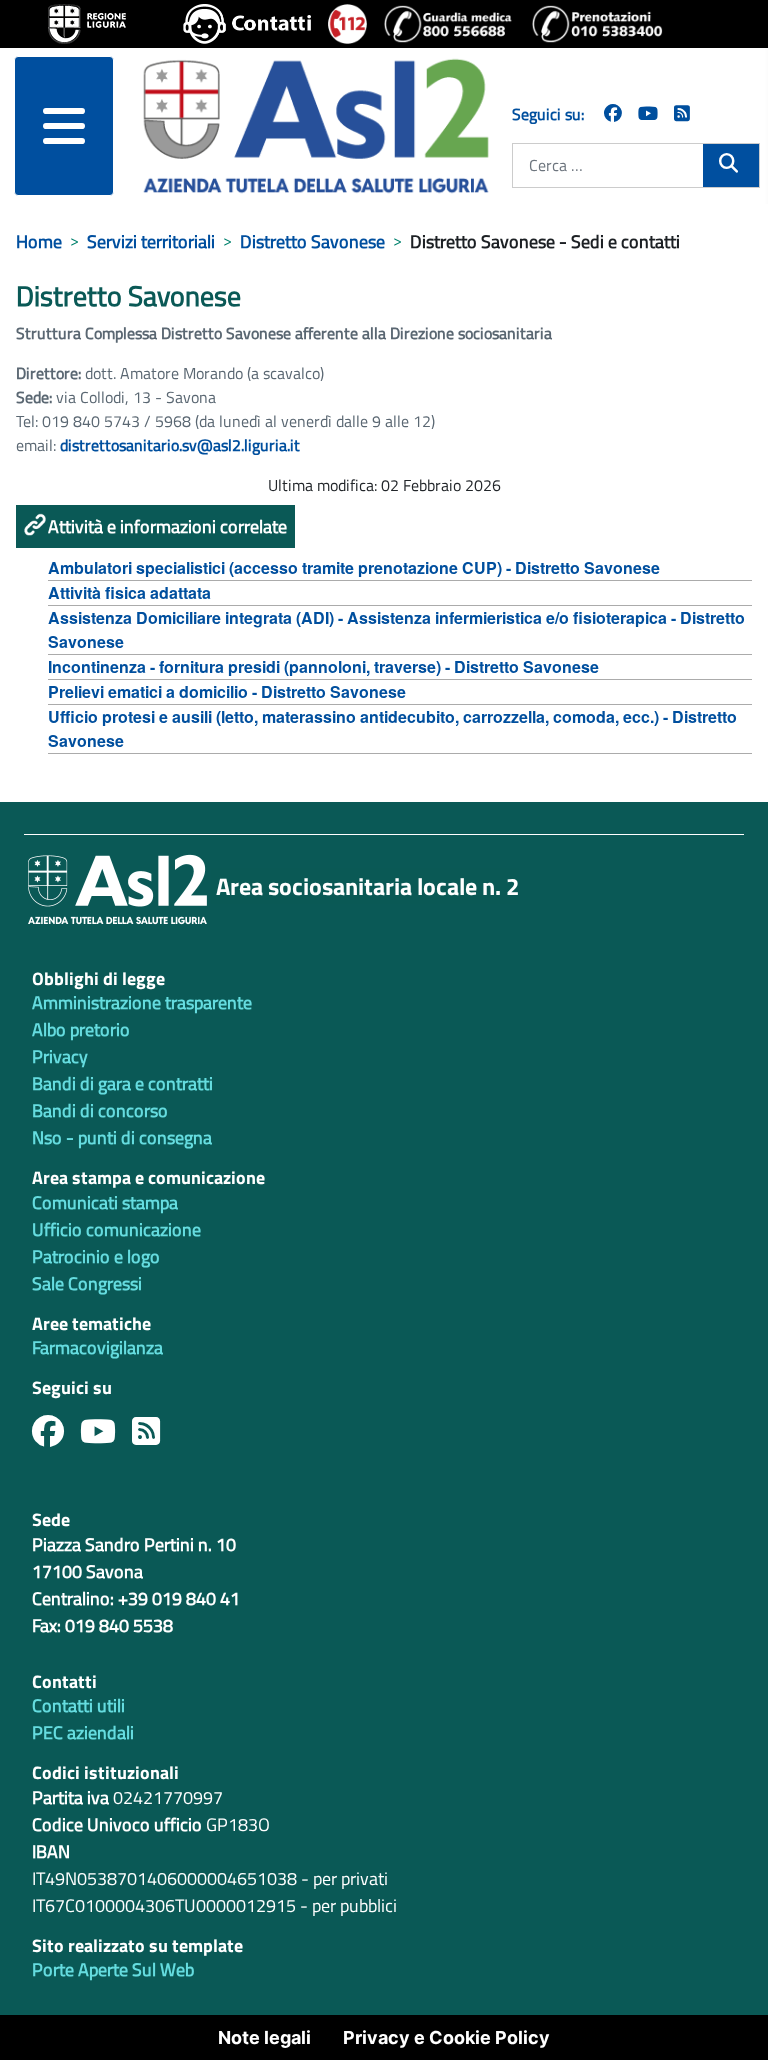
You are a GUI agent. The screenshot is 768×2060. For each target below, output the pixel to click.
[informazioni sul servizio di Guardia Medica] (449, 24)
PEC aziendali (83, 1732)
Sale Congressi (87, 1283)
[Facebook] (613, 113)
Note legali (264, 2037)
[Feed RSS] (154, 1436)
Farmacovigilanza (97, 1347)
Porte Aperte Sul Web (113, 1969)
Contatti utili (78, 1705)
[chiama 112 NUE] (348, 24)
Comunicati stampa (105, 1202)
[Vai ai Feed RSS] (682, 113)
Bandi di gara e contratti (122, 1083)
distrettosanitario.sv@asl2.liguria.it (180, 445)
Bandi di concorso (100, 1110)
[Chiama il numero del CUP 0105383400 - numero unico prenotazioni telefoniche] (597, 24)
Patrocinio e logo (96, 1256)
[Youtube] (106, 1436)
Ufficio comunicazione (116, 1229)
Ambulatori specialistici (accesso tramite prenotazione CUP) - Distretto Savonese (354, 567)
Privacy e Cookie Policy (446, 2037)
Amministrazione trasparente (142, 1002)
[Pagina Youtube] (648, 113)
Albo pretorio (81, 1029)
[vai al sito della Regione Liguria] (87, 22)
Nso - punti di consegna (122, 1137)
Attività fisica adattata (129, 592)
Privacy (60, 1056)
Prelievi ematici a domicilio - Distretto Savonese (227, 691)
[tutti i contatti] (247, 24)
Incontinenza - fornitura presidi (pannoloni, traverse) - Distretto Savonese (323, 666)
